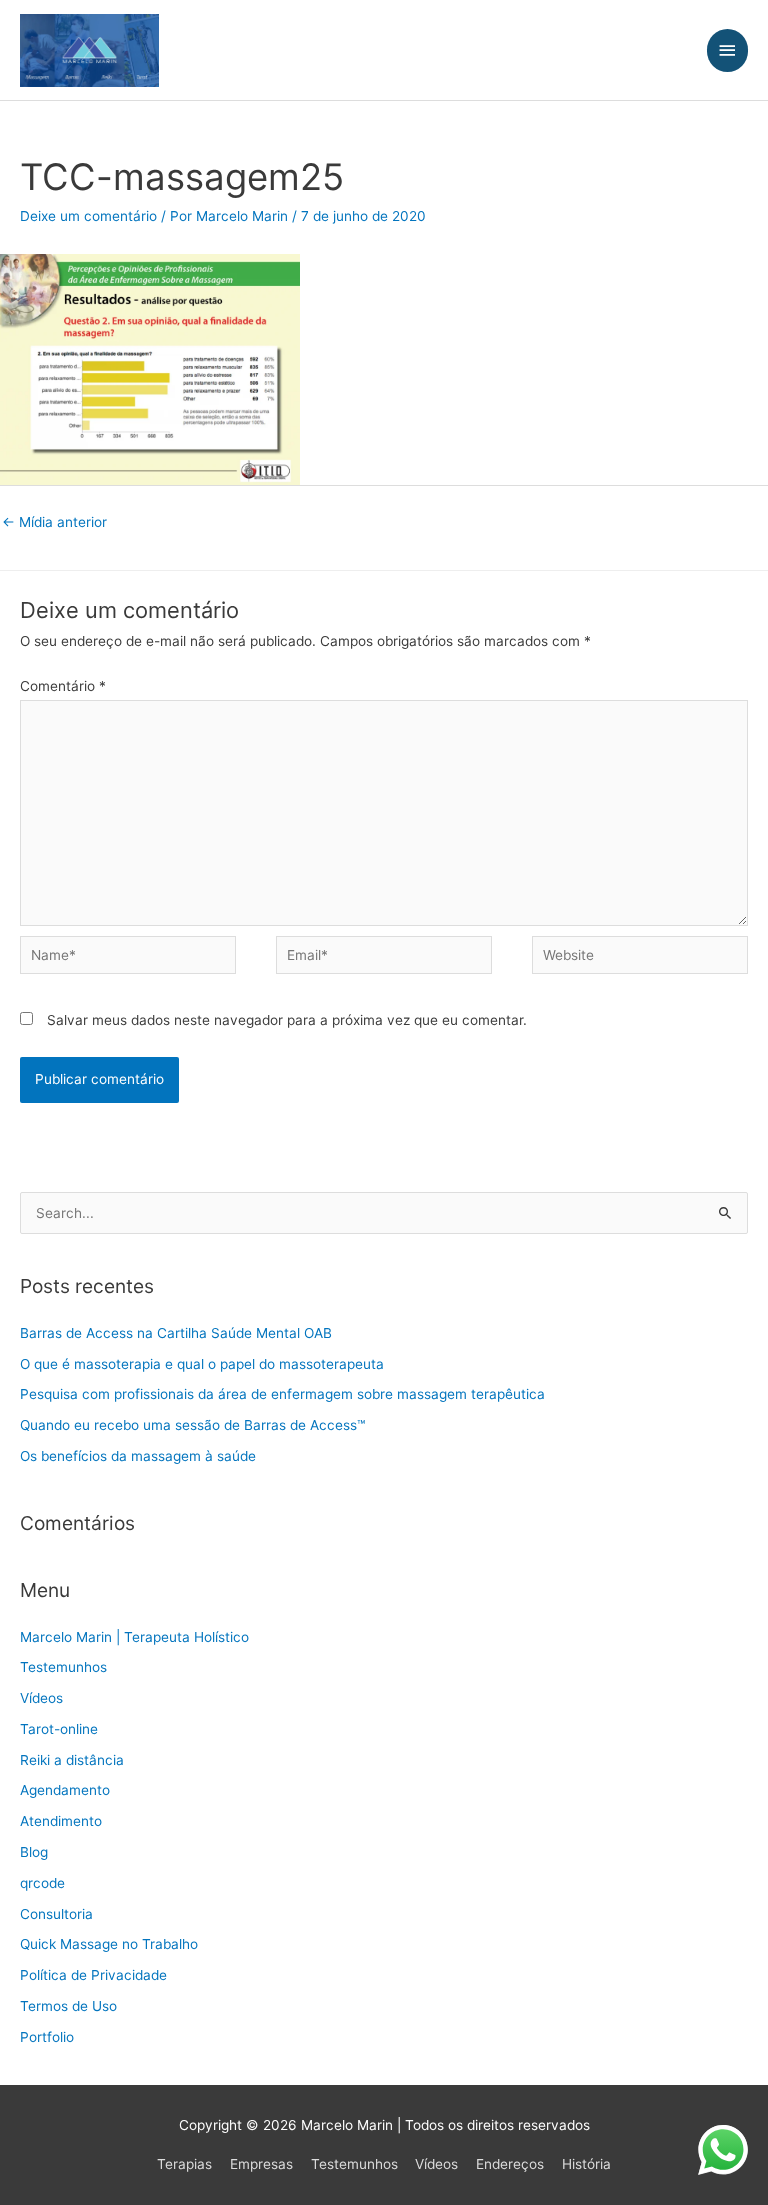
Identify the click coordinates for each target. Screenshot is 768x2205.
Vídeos (41, 1698)
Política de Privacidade (93, 1975)
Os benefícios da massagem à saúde (138, 1456)
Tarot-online (59, 1729)
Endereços (510, 2164)
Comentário (63, 686)
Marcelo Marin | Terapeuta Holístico (134, 1637)
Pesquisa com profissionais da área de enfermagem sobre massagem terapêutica (282, 1394)
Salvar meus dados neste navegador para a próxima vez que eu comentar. (287, 1020)
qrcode (42, 1883)
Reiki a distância (72, 1760)
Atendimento (61, 1821)
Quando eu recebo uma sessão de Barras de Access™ (192, 1425)
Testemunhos (63, 1667)
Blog (34, 1852)
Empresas (261, 2164)
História (586, 2164)
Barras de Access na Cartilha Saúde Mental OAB (176, 1333)
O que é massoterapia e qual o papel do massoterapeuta (202, 1364)
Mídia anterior (54, 522)
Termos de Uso (68, 2006)
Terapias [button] (184, 2164)
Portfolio (47, 2037)
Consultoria (56, 1914)
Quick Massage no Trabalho (109, 1944)
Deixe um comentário (88, 216)
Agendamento (65, 1790)
